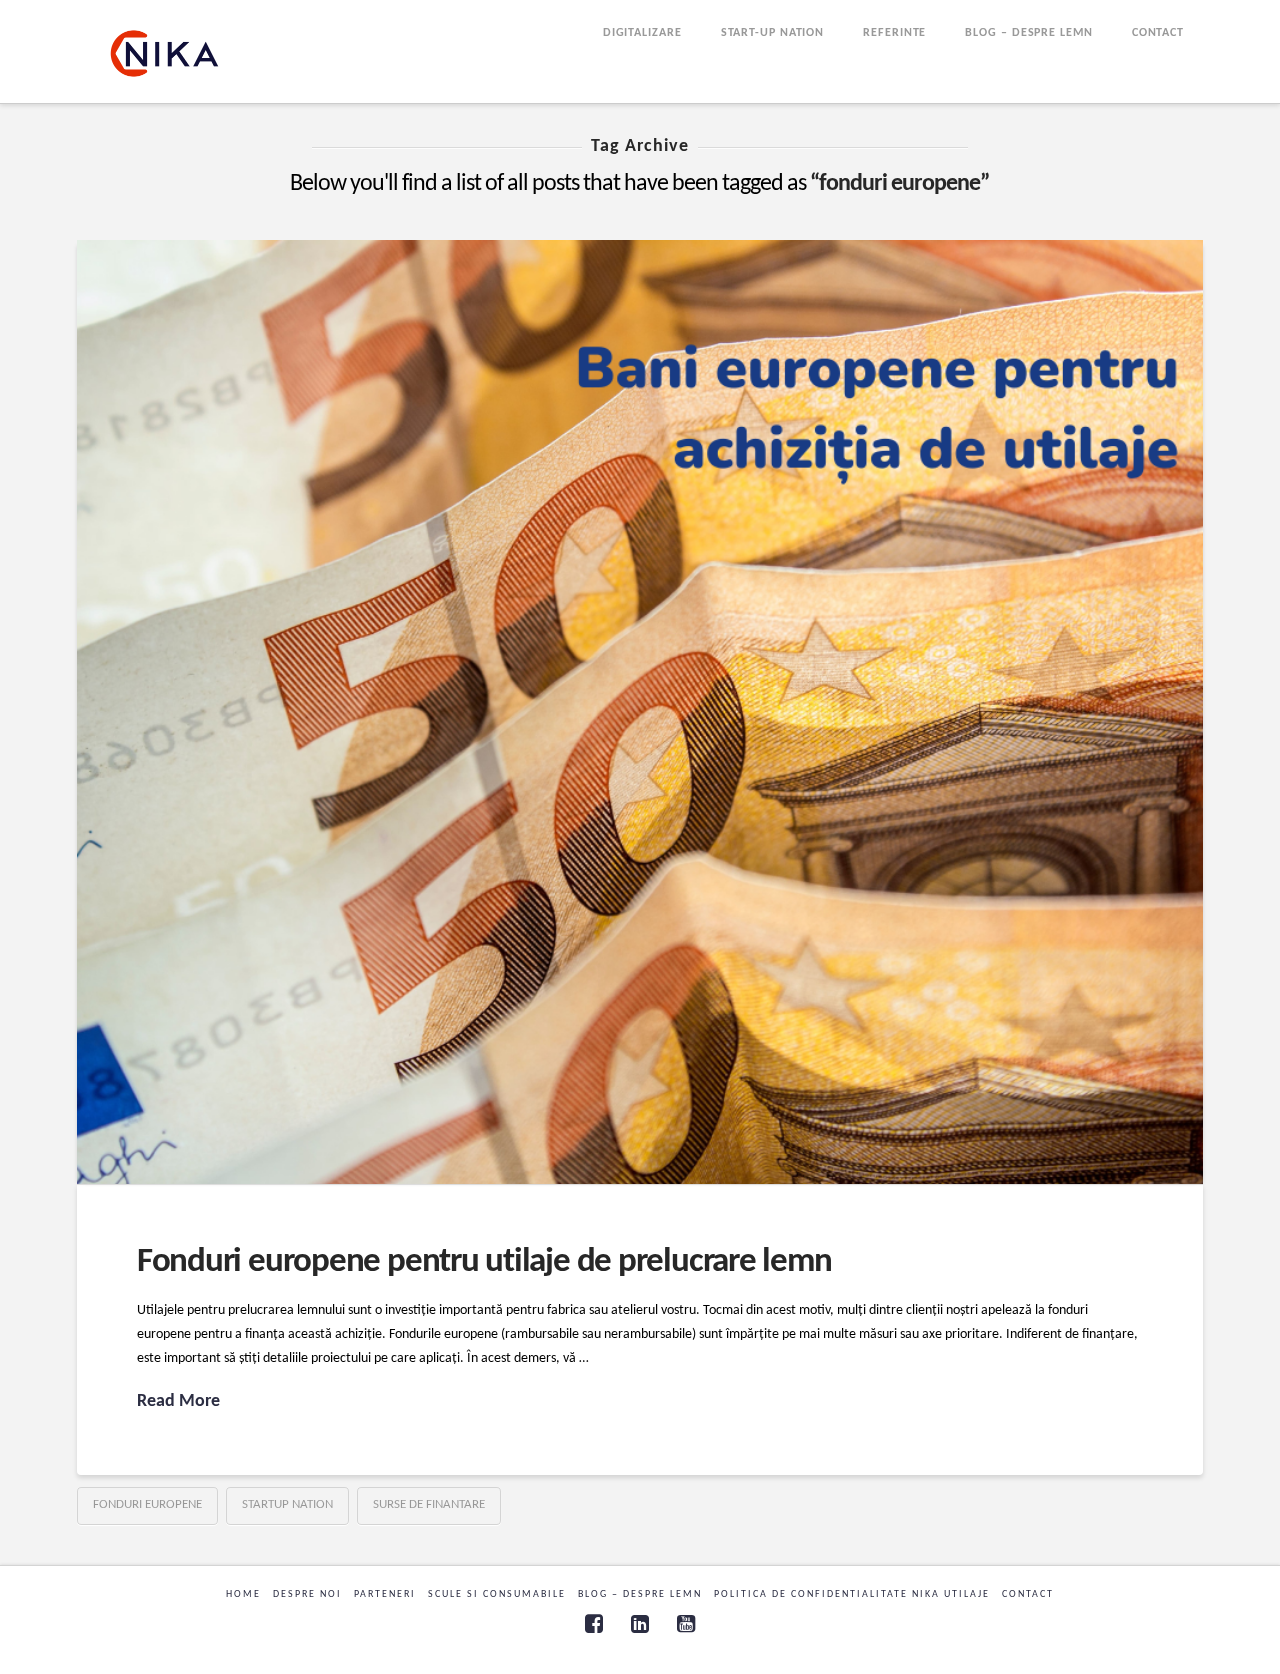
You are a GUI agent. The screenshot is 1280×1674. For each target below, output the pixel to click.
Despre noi (307, 1594)
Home (243, 1594)
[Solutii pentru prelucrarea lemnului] (164, 53)
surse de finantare (429, 1504)
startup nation (287, 1504)
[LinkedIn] (640, 1623)
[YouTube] (686, 1623)
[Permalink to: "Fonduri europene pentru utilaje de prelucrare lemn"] (640, 712)
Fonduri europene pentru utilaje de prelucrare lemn (484, 1262)
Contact (1028, 1594)
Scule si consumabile (497, 1594)
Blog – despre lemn (640, 1594)
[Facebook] (594, 1623)
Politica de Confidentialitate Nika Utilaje (852, 1594)
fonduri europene (147, 1504)
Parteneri (385, 1594)
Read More (178, 1401)
